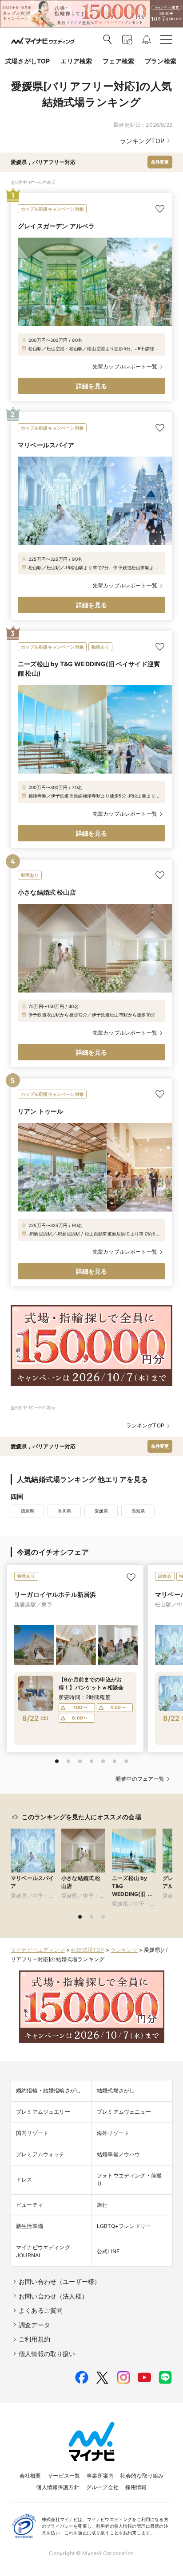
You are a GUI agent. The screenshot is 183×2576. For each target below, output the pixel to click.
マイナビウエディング (38, 1950)
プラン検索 (161, 61)
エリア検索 (76, 61)
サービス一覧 (64, 2476)
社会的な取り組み (142, 2476)
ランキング (124, 1950)
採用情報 (136, 2487)
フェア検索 (118, 61)
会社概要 (30, 2476)
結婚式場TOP (88, 1950)
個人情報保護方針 (58, 2487)
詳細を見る (92, 386)
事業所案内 (100, 2476)
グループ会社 (102, 2487)
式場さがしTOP (28, 61)
